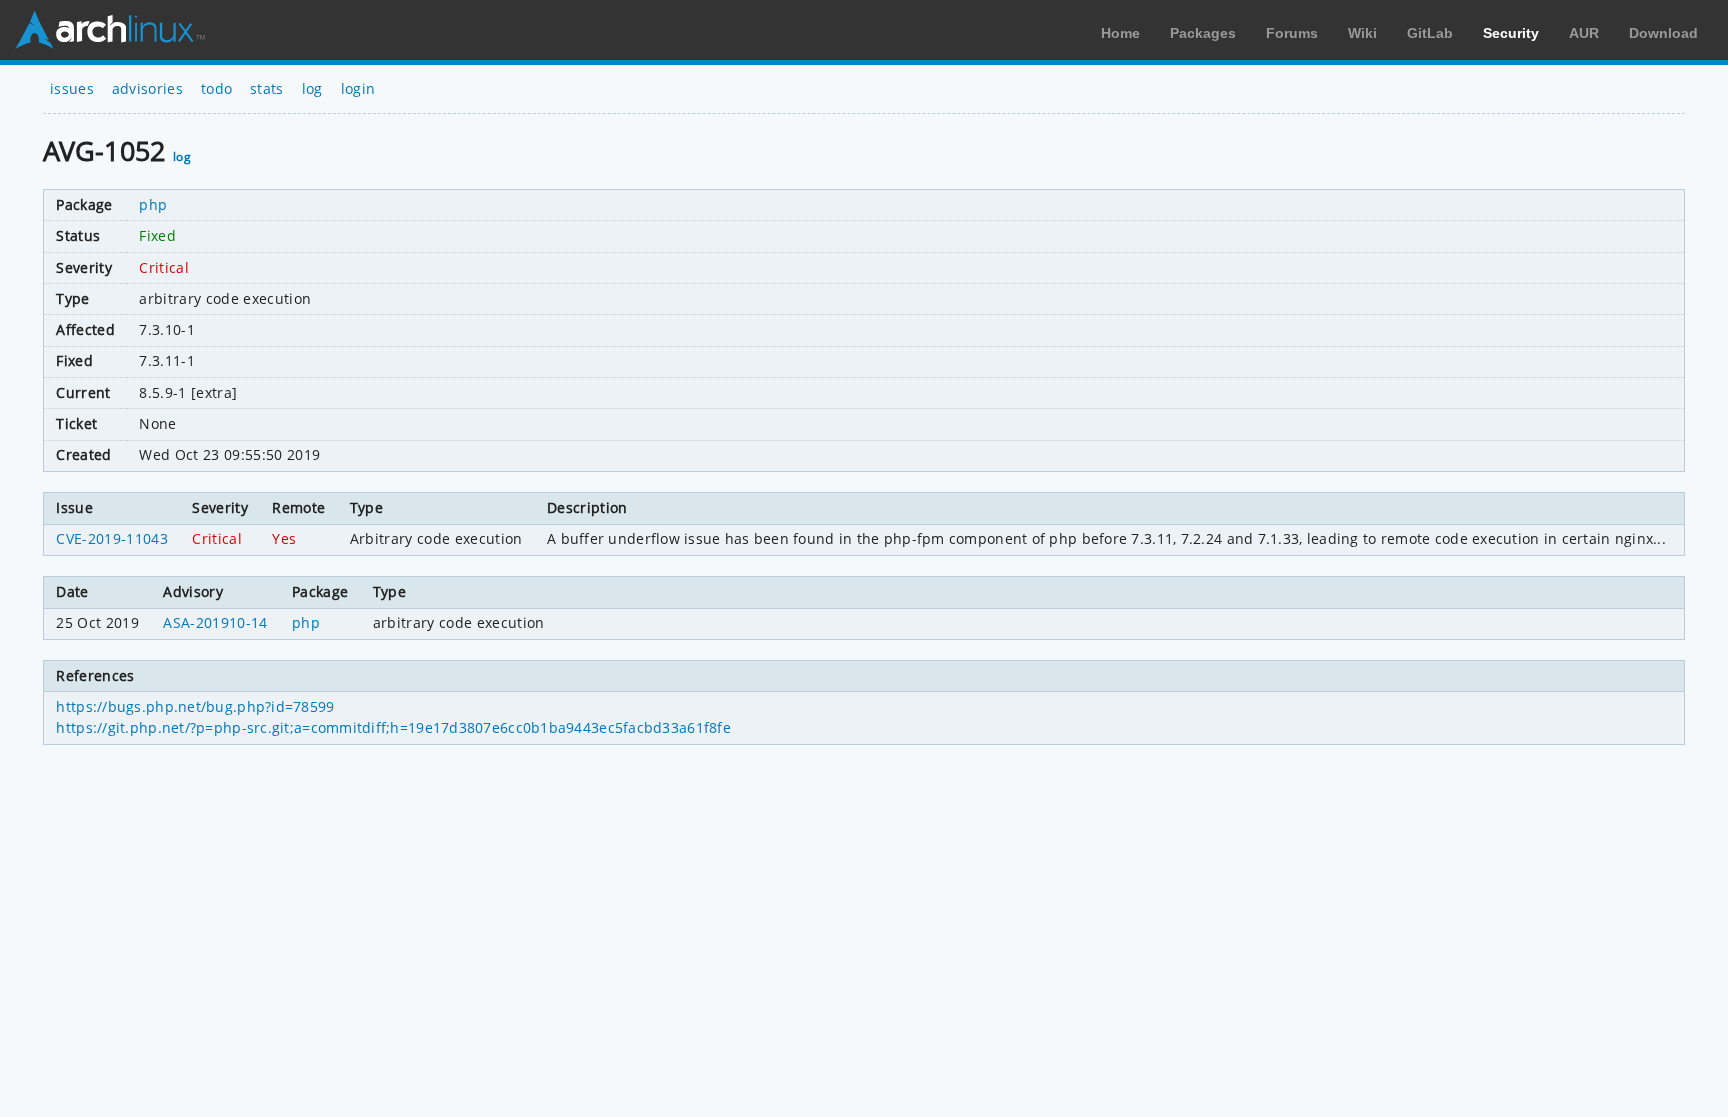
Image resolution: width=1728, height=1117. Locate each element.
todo (216, 88)
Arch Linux (110, 30)
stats (267, 88)
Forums (1292, 33)
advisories (147, 88)
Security (1511, 33)
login (358, 88)
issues (72, 88)
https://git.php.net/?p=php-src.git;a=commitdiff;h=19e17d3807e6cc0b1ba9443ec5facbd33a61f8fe (393, 727)
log (312, 88)
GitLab (1430, 33)
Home (1120, 33)
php (153, 204)
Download (1663, 33)
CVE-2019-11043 (111, 538)
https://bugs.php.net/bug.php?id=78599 (195, 706)
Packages (1203, 33)
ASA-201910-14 (215, 622)
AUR (1584, 33)
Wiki (1362, 33)
